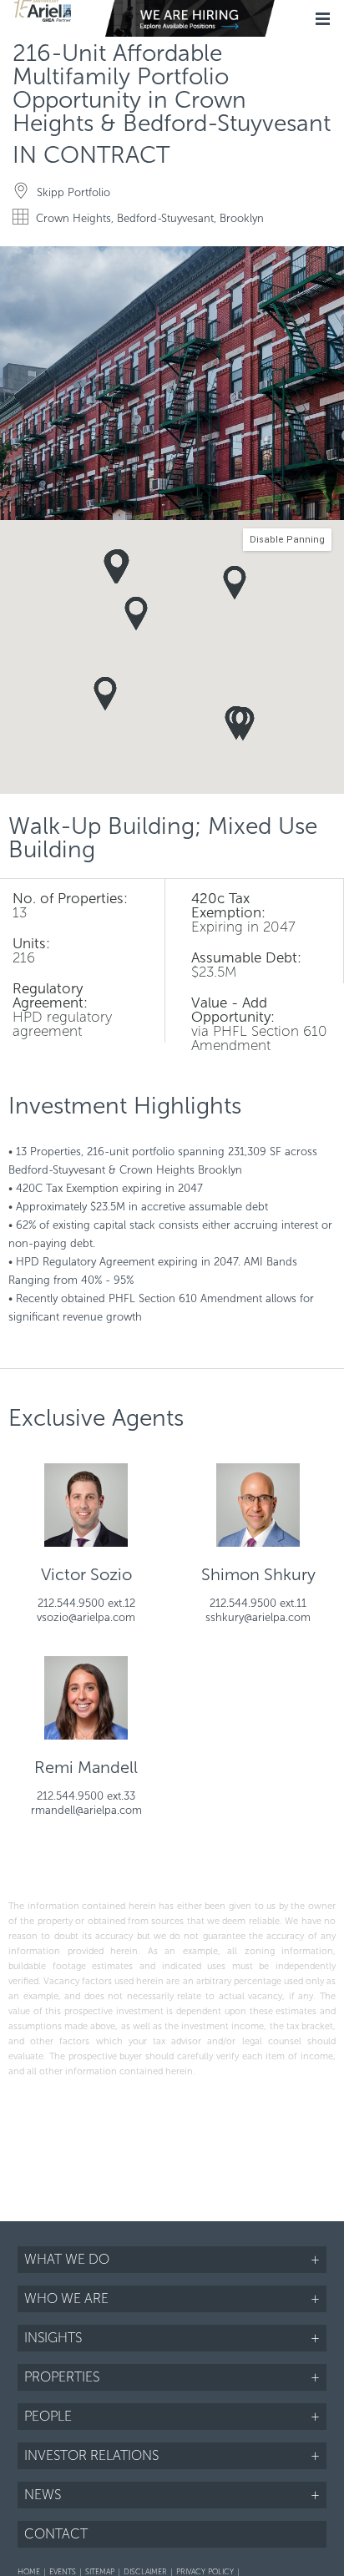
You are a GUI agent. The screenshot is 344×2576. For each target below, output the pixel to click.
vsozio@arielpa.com (86, 1617)
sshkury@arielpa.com (258, 1617)
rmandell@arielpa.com (86, 1810)
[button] (329, 261)
